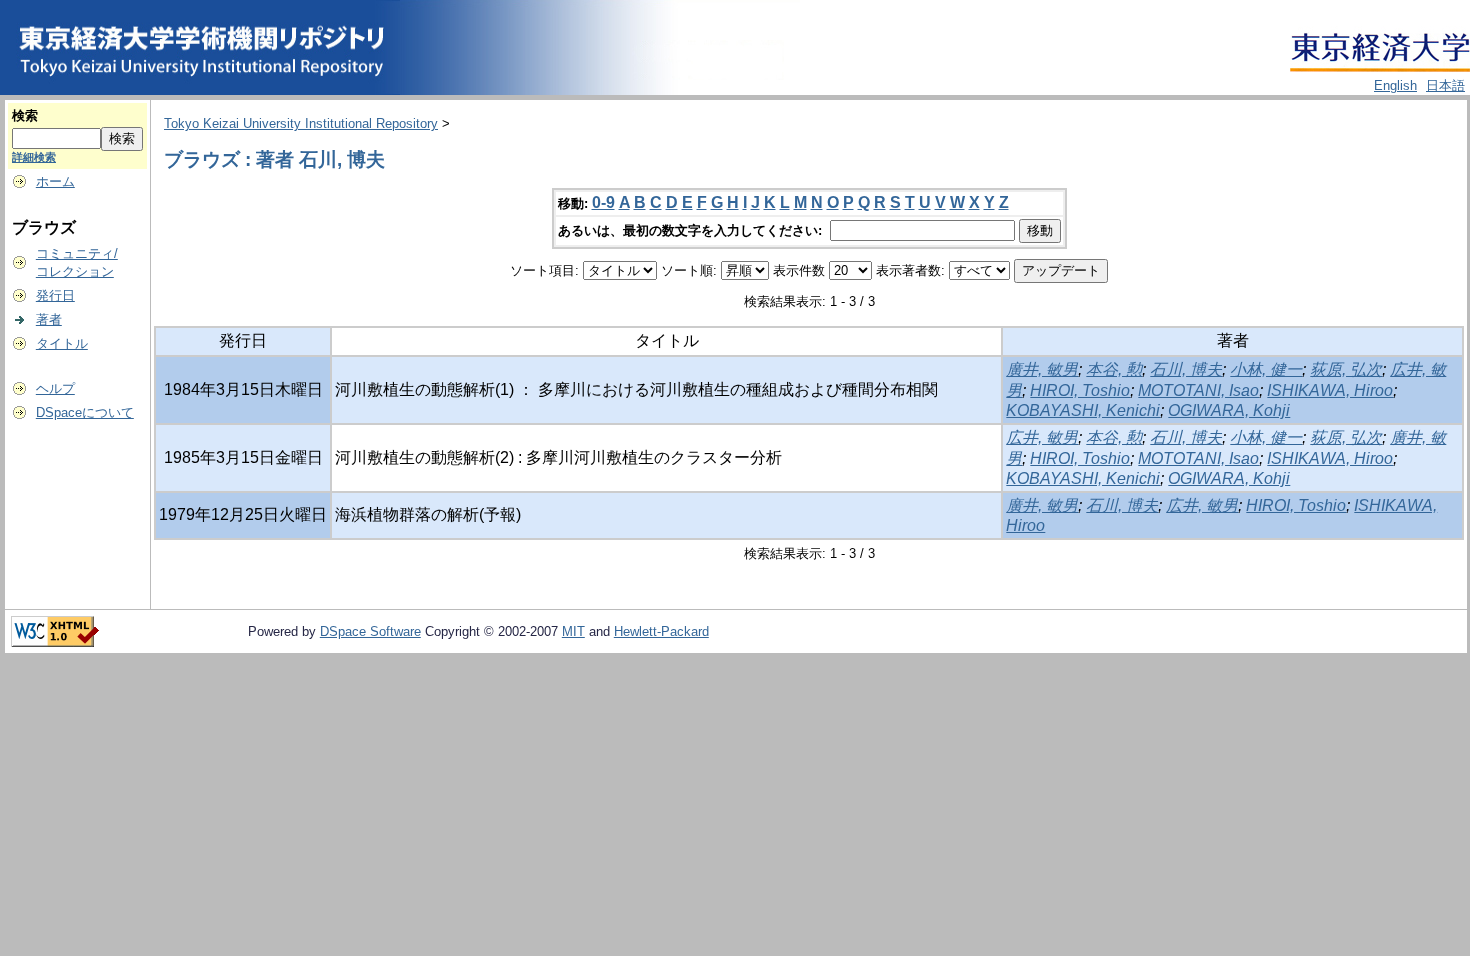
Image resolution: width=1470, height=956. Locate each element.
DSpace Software (370, 631)
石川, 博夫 (1186, 369)
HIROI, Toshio (1080, 390)
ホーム (55, 181)
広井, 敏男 (1042, 437)
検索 (25, 115)
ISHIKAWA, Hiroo (1330, 390)
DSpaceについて (85, 412)
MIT (573, 631)
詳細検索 (34, 157)
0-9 (603, 202)
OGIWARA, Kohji (1229, 410)
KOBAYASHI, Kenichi (1083, 410)
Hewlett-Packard (661, 631)
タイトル (62, 343)
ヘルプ (55, 388)
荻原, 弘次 (1346, 369)
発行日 (55, 295)
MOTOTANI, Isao (1198, 390)
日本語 (1445, 85)
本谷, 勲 (1114, 369)
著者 (49, 319)
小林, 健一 (1266, 369)
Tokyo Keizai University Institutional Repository (301, 123)
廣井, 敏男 (1042, 369)
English (1395, 85)
